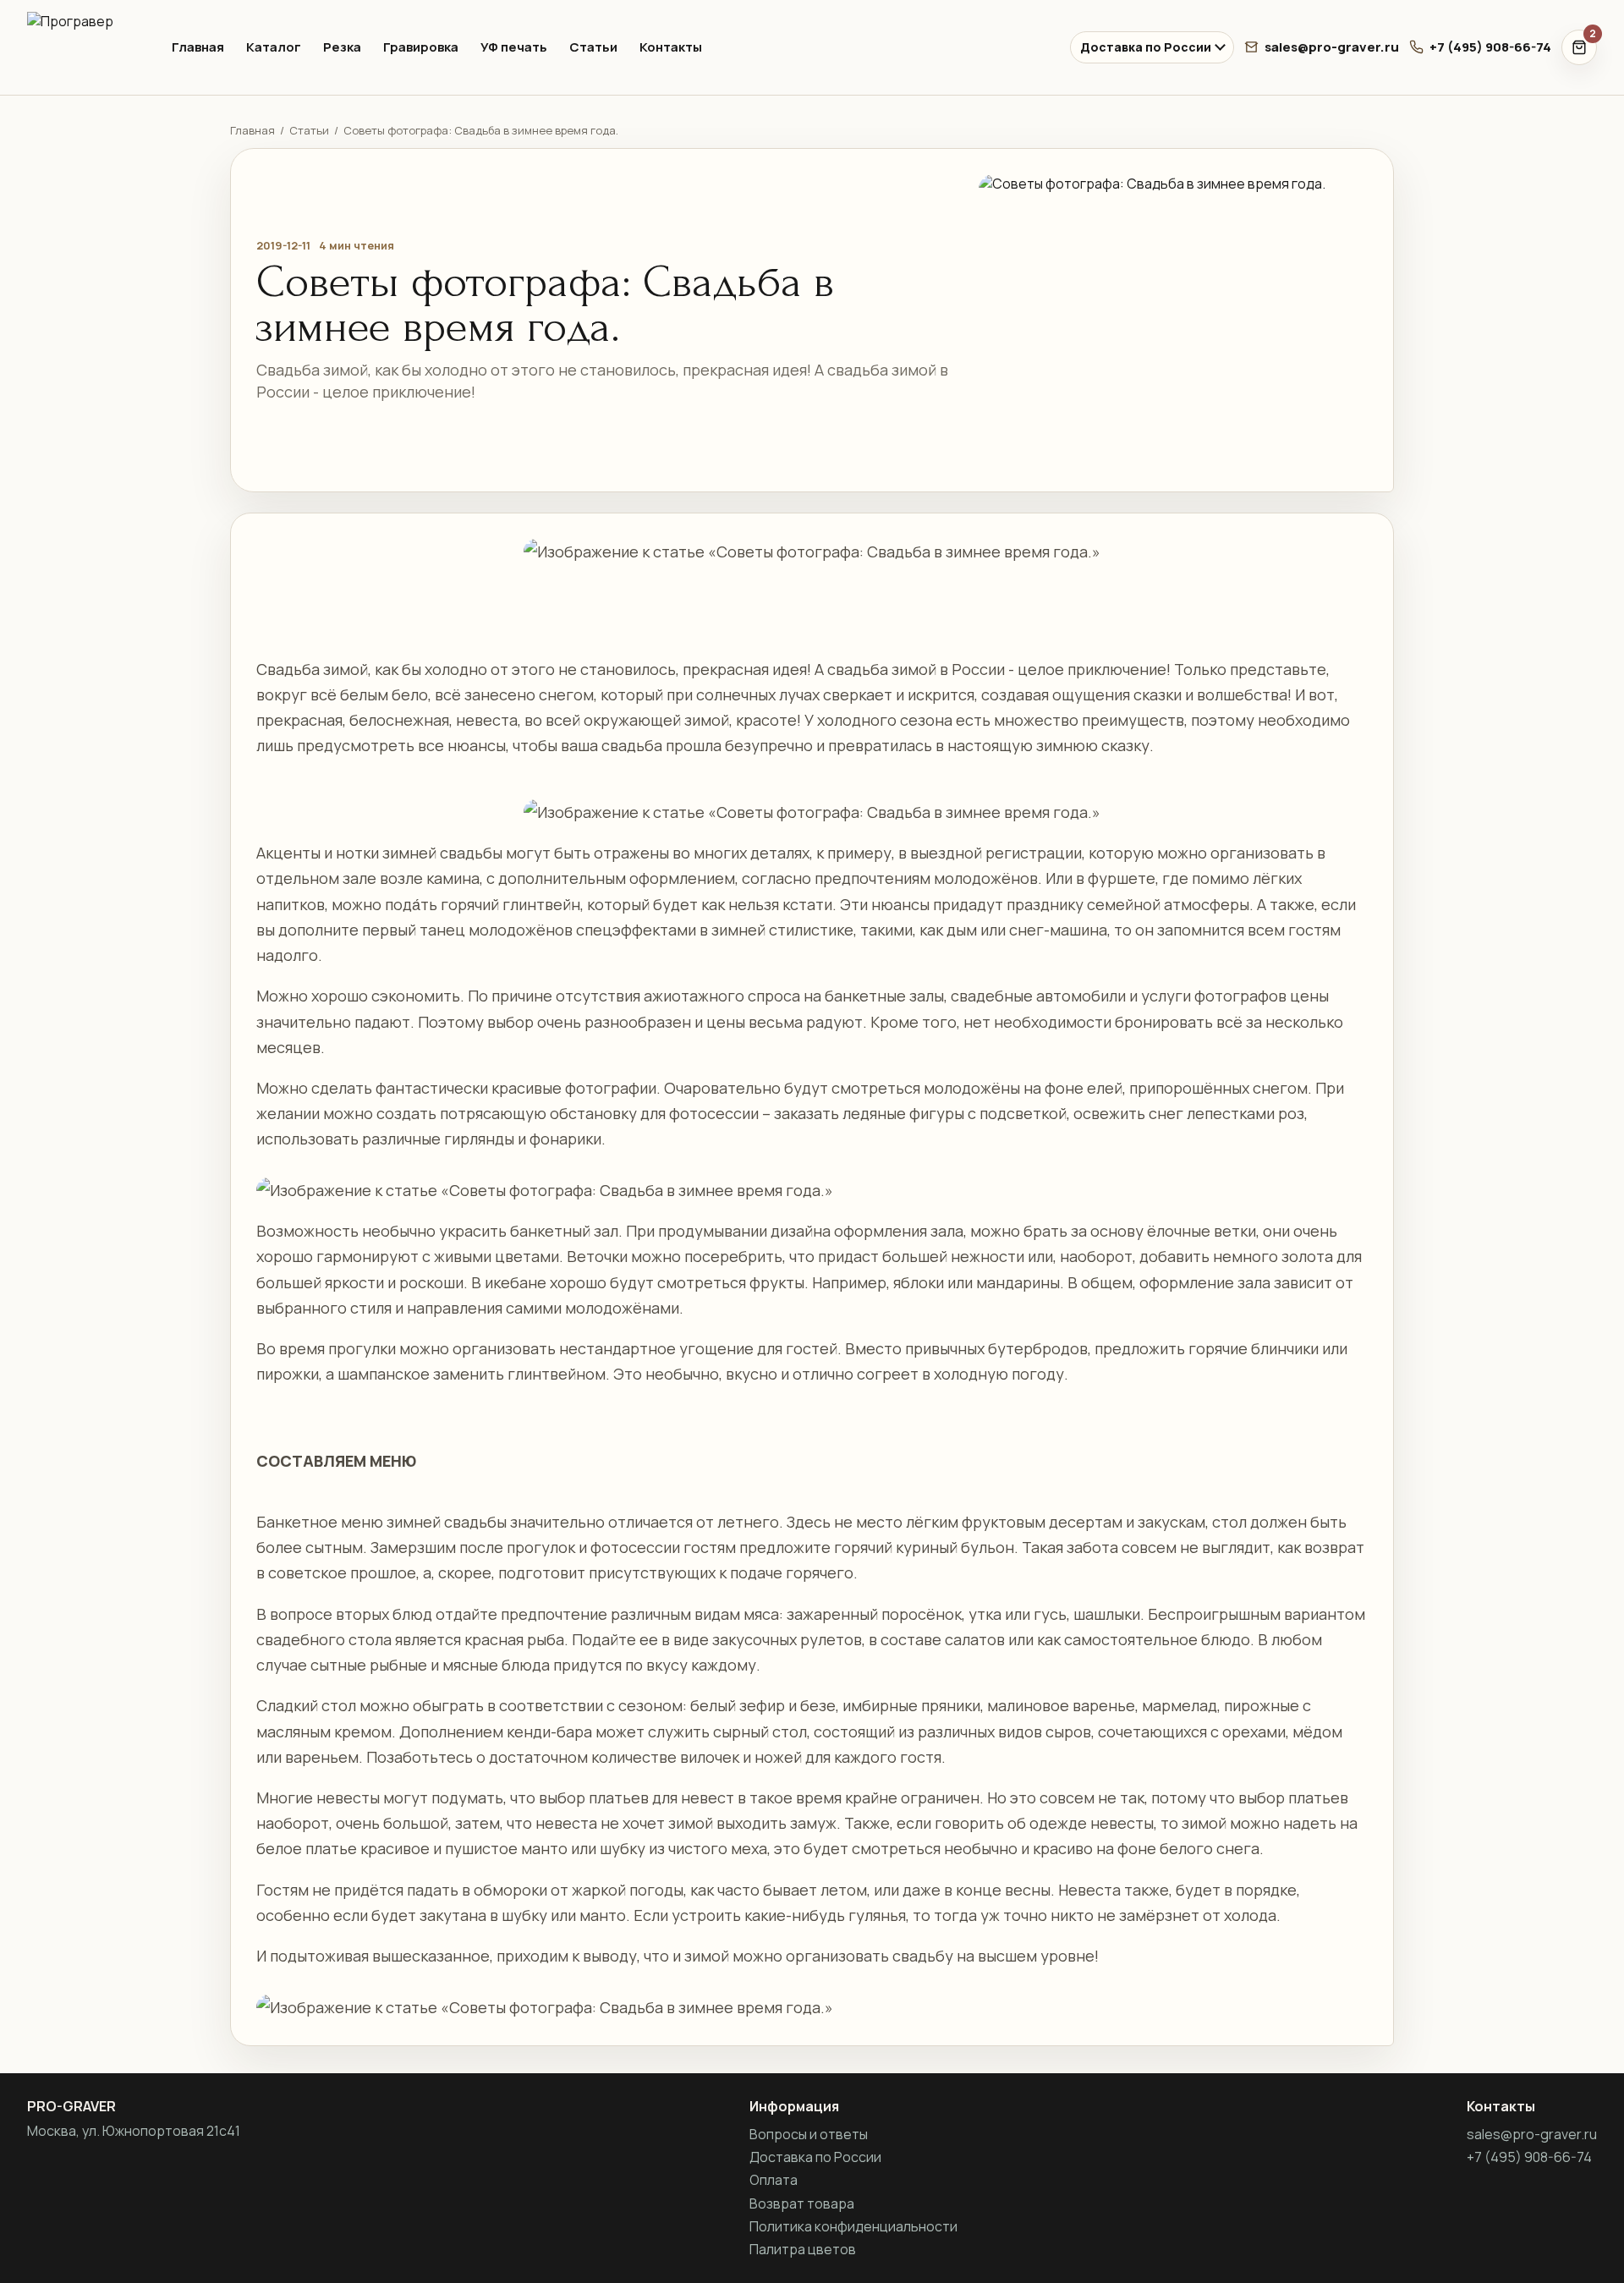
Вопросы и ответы (809, 2134)
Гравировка (421, 47)
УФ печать (514, 47)
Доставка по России (1146, 47)
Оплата (774, 2180)
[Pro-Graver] (85, 47)
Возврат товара (802, 2203)
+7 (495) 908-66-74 (1490, 47)
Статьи (593, 47)
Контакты (671, 47)
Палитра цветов (803, 2249)
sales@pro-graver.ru (1332, 47)
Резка (342, 47)
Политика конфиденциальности (853, 2226)
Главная (198, 47)
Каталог (274, 47)
